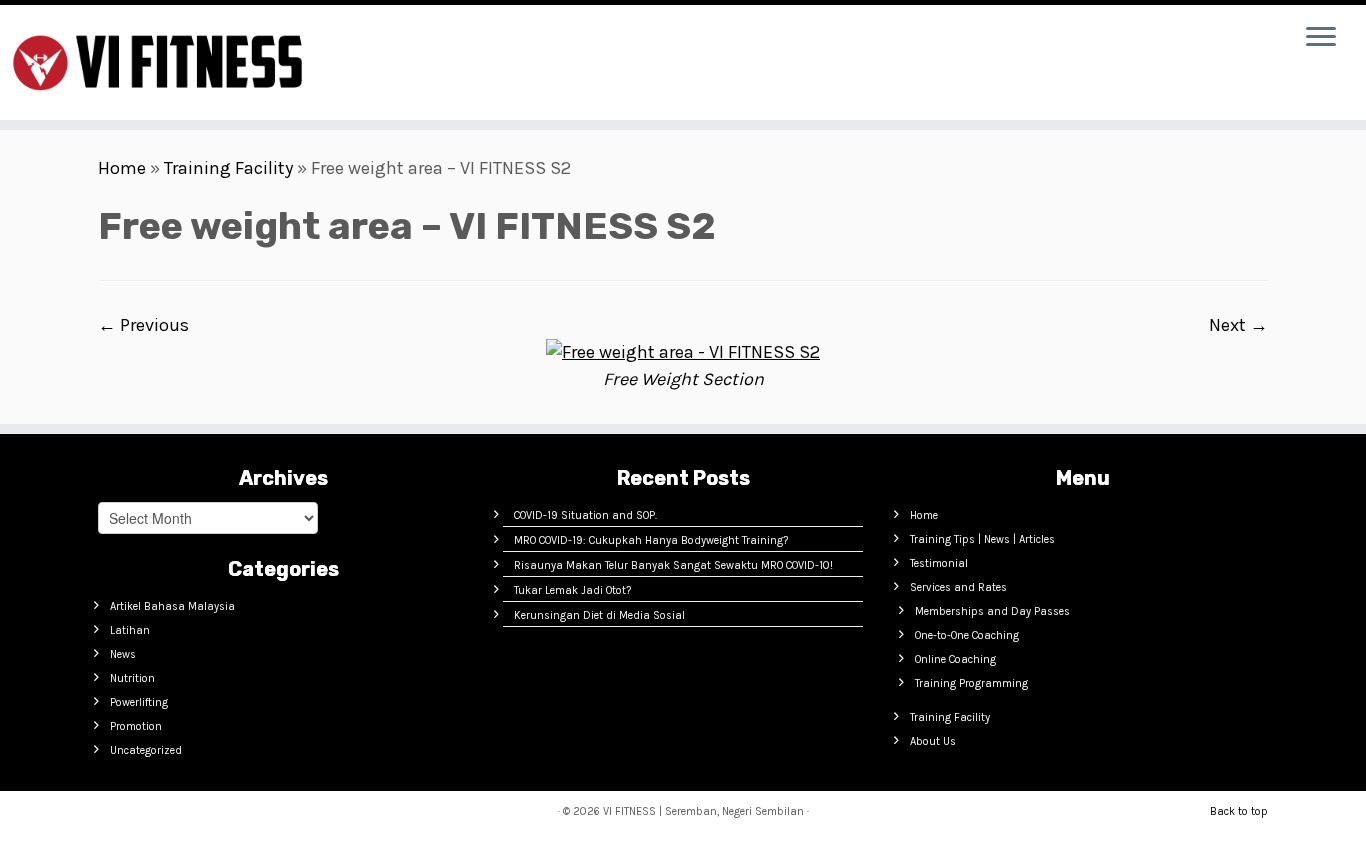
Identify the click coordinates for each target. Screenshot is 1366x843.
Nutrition (132, 678)
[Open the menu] (1321, 38)
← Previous (143, 325)
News (123, 654)
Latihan (130, 630)
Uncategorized (146, 750)
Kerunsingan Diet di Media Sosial (599, 615)
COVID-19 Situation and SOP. (585, 515)
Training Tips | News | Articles (982, 539)
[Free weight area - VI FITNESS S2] (683, 351)
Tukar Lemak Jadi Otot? (572, 590)
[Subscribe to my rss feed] (386, 42)
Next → (1238, 325)
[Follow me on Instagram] (482, 42)
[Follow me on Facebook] (450, 42)
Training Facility (228, 168)
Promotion (136, 726)
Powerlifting (139, 702)
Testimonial (939, 563)
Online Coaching (955, 659)
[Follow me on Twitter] (418, 42)
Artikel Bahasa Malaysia (172, 606)
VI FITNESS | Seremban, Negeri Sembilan (703, 811)
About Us (933, 741)
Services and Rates (958, 587)
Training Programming (971, 683)
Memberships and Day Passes (992, 611)
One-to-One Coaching (967, 635)
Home (122, 168)
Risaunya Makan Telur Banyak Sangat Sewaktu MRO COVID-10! (673, 565)
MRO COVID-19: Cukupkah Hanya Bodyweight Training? (651, 540)
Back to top (1239, 811)
